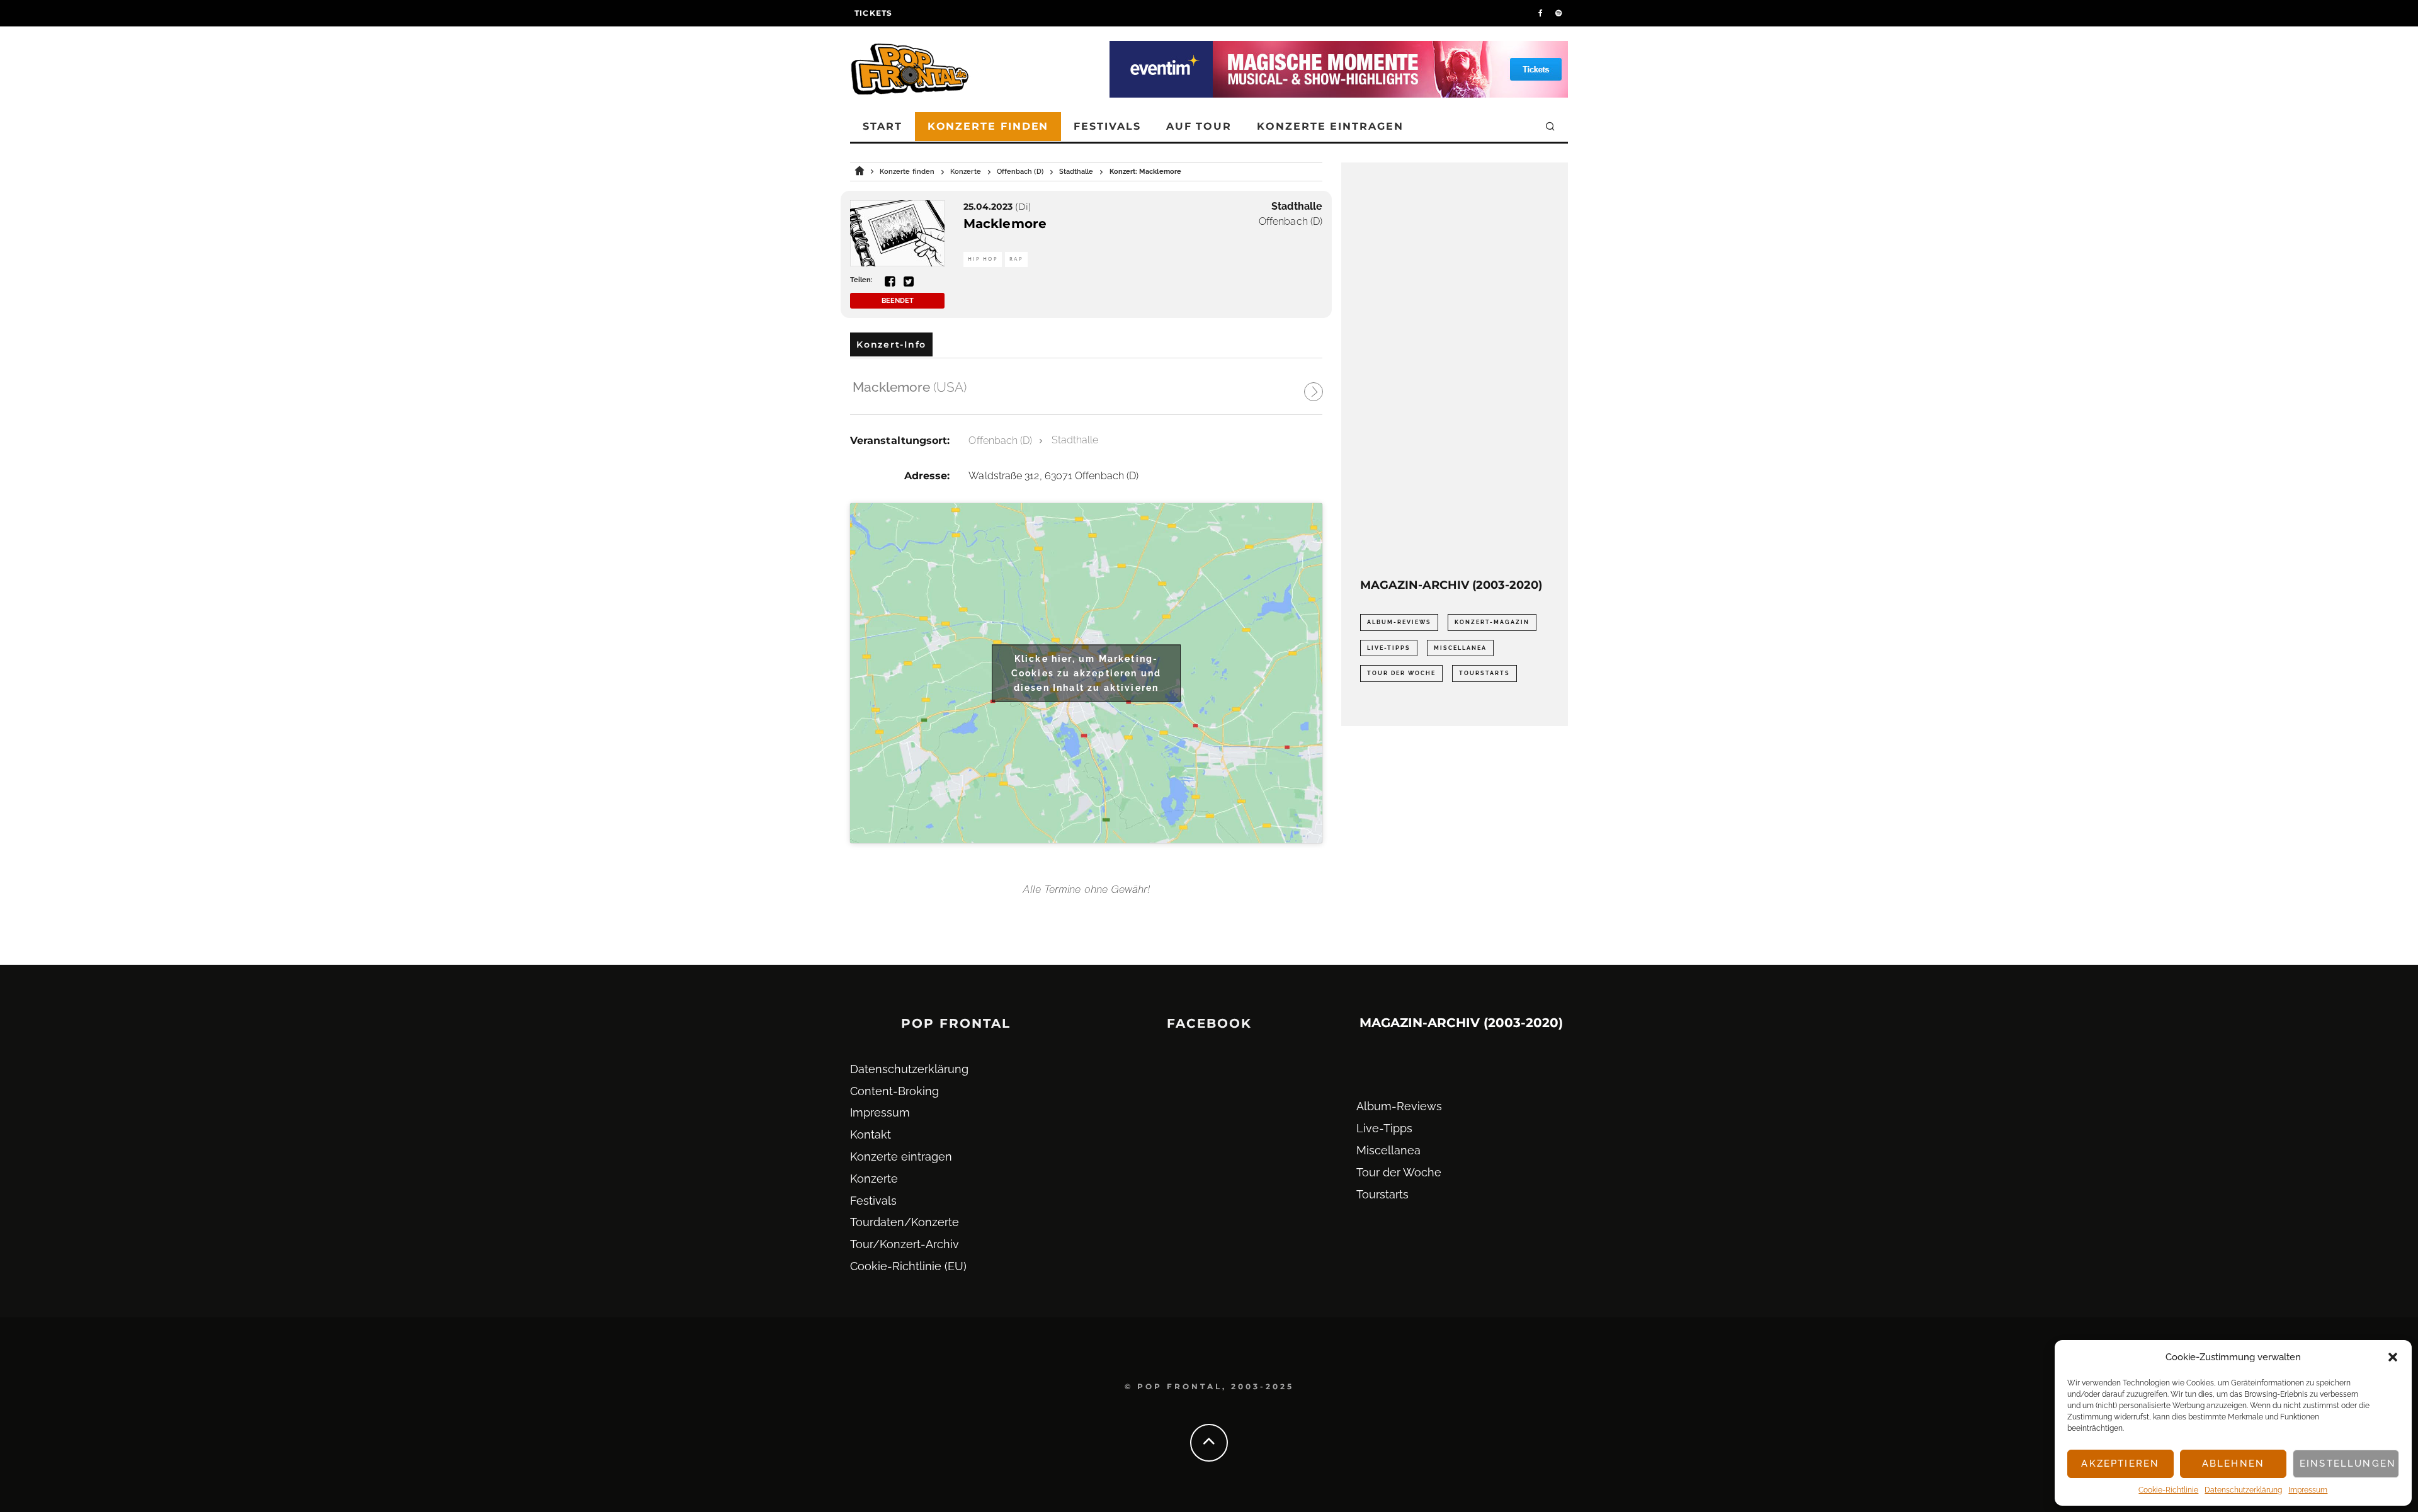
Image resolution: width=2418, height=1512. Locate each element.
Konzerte (874, 1179)
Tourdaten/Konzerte (905, 1222)
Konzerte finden (988, 126)
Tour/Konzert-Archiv (905, 1244)
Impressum (2308, 1490)
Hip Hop (983, 259)
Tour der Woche (1401, 673)
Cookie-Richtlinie (2168, 1490)
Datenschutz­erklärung (2243, 1490)
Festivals (1107, 126)
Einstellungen (2348, 1464)
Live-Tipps (1389, 648)
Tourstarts (1484, 673)
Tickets (873, 13)
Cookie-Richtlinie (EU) (908, 1266)
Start (883, 126)
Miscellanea (1460, 648)
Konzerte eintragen (1330, 126)
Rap (1016, 259)
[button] (2393, 1357)
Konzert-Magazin (1492, 622)
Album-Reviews (1399, 622)
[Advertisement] (1455, 370)
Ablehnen (2233, 1464)
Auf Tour (1199, 126)
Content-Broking (894, 1091)
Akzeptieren (2120, 1464)
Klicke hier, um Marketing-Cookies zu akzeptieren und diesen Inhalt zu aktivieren (1086, 673)
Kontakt (871, 1134)
